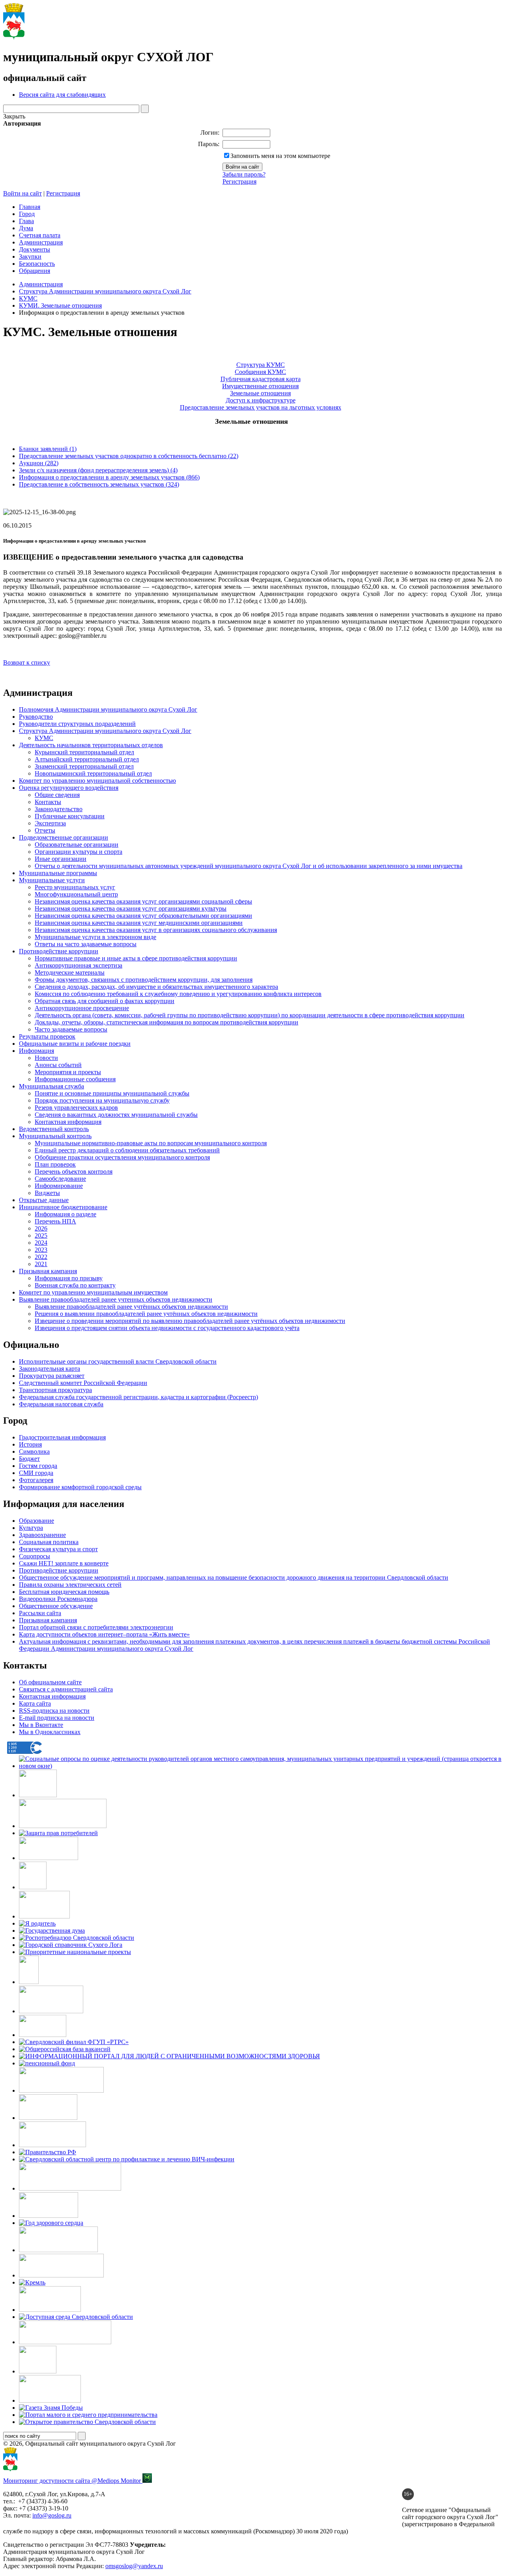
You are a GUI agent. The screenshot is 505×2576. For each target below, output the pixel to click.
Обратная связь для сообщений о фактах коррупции (105, 1001)
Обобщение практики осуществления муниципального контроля (122, 1157)
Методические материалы (70, 972)
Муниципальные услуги (52, 880)
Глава (26, 221)
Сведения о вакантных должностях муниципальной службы (116, 1115)
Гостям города (38, 1466)
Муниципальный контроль (55, 1136)
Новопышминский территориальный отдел (93, 773)
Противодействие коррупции (59, 951)
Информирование (59, 1186)
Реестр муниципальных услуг (75, 887)
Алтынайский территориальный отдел (87, 759)
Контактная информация (68, 1122)
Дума (26, 228)
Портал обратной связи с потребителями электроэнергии (96, 1627)
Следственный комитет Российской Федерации (83, 1383)
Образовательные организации (77, 845)
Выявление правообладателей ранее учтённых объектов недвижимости (131, 1307)
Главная (30, 207)
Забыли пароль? (244, 174)
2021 (41, 1264)
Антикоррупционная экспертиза (79, 965)
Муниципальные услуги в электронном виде (95, 937)
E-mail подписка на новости (57, 1718)
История (30, 1444)
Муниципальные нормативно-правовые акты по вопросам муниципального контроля (151, 1143)
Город (27, 214)
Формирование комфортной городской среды (80, 1487)
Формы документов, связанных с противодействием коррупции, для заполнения (144, 980)
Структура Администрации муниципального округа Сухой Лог (105, 291)
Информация (36, 1051)
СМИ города (36, 1473)
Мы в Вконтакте (41, 1725)
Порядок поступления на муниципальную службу (102, 1100)
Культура (31, 1528)
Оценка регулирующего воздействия (69, 788)
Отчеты (45, 830)
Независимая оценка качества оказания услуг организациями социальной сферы (143, 901)
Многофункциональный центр (76, 894)
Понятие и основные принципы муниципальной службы (112, 1093)
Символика (34, 1451)
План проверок (55, 1164)
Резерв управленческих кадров (76, 1108)
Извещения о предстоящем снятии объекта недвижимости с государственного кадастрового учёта (167, 1328)
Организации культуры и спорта (79, 852)
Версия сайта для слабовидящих (62, 95)
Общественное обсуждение (56, 1606)
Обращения (35, 271)
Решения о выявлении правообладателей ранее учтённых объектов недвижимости (146, 1314)
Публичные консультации (70, 816)
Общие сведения (57, 795)
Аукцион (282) (39, 463)
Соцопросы (35, 1556)
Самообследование (60, 1179)
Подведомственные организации (64, 837)
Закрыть (14, 116)
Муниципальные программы (58, 873)
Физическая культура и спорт (58, 1549)
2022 (41, 1257)
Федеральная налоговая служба (61, 1404)
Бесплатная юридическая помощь (64, 1592)
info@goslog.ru (52, 2515)
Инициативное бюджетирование (63, 1207)
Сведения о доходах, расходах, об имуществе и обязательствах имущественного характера (156, 987)
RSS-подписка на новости (54, 1711)
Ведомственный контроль (54, 1129)
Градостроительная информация (62, 1437)
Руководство (36, 717)
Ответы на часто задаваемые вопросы (86, 944)
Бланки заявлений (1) (48, 449)
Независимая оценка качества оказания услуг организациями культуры (131, 908)
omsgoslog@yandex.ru (134, 2566)
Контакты (48, 802)
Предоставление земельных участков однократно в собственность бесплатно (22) (129, 456)
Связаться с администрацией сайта (66, 1689)
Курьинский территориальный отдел (84, 752)
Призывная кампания (48, 1271)
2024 (41, 1243)
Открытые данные (44, 1200)
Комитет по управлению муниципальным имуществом (93, 1292)
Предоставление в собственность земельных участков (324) (99, 484)
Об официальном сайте (50, 1682)
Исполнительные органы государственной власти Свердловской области (118, 1361)
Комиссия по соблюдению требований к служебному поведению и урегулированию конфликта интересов (178, 994)
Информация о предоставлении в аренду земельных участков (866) (109, 477)
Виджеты (47, 1193)
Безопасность (37, 264)
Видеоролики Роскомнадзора (58, 1599)
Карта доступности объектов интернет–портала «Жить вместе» (104, 1634)
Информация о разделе (65, 1214)
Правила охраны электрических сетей (70, 1585)
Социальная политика (49, 1542)
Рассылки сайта (40, 1613)
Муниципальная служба (51, 1086)
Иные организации (61, 859)
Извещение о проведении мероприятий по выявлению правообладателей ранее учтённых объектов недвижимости (190, 1321)
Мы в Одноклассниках (50, 1732)
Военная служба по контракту (75, 1285)
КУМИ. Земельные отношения (60, 305)
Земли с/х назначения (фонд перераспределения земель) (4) (98, 470)
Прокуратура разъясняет (52, 1376)
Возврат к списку (27, 662)
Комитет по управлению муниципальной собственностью (97, 781)
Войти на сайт (22, 193)
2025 (41, 1235)
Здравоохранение (42, 1535)
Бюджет (29, 1459)
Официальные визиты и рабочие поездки (75, 1044)
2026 (41, 1228)
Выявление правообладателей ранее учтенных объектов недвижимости (116, 1299)
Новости (46, 1058)
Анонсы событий (58, 1065)
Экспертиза (50, 823)
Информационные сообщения (75, 1079)
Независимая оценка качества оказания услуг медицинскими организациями (139, 923)
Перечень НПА (55, 1221)
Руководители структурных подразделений (77, 724)
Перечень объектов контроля (74, 1172)
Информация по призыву (69, 1278)
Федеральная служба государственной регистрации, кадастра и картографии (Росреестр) (138, 1397)
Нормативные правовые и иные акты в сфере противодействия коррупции (136, 958)
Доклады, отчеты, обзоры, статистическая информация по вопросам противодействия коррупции (166, 1022)
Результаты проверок (47, 1036)
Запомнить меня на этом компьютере (280, 156)
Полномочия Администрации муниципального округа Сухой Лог (108, 709)
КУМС (28, 298)
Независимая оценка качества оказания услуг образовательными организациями (143, 916)
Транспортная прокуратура (55, 1390)
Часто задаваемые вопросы (71, 1029)
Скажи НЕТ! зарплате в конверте (64, 1563)
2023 (41, 1250)
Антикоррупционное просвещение (82, 1008)
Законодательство (59, 809)
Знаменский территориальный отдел (84, 766)
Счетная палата (40, 235)
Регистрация (239, 181)
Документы (35, 249)
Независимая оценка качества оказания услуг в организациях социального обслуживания (156, 930)
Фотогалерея (36, 1480)
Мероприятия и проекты (68, 1072)
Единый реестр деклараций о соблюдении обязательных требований (127, 1150)
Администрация (41, 242)
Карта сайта (35, 1703)
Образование (36, 1521)
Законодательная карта (50, 1369)
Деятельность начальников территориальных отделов (91, 745)
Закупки (30, 256)
